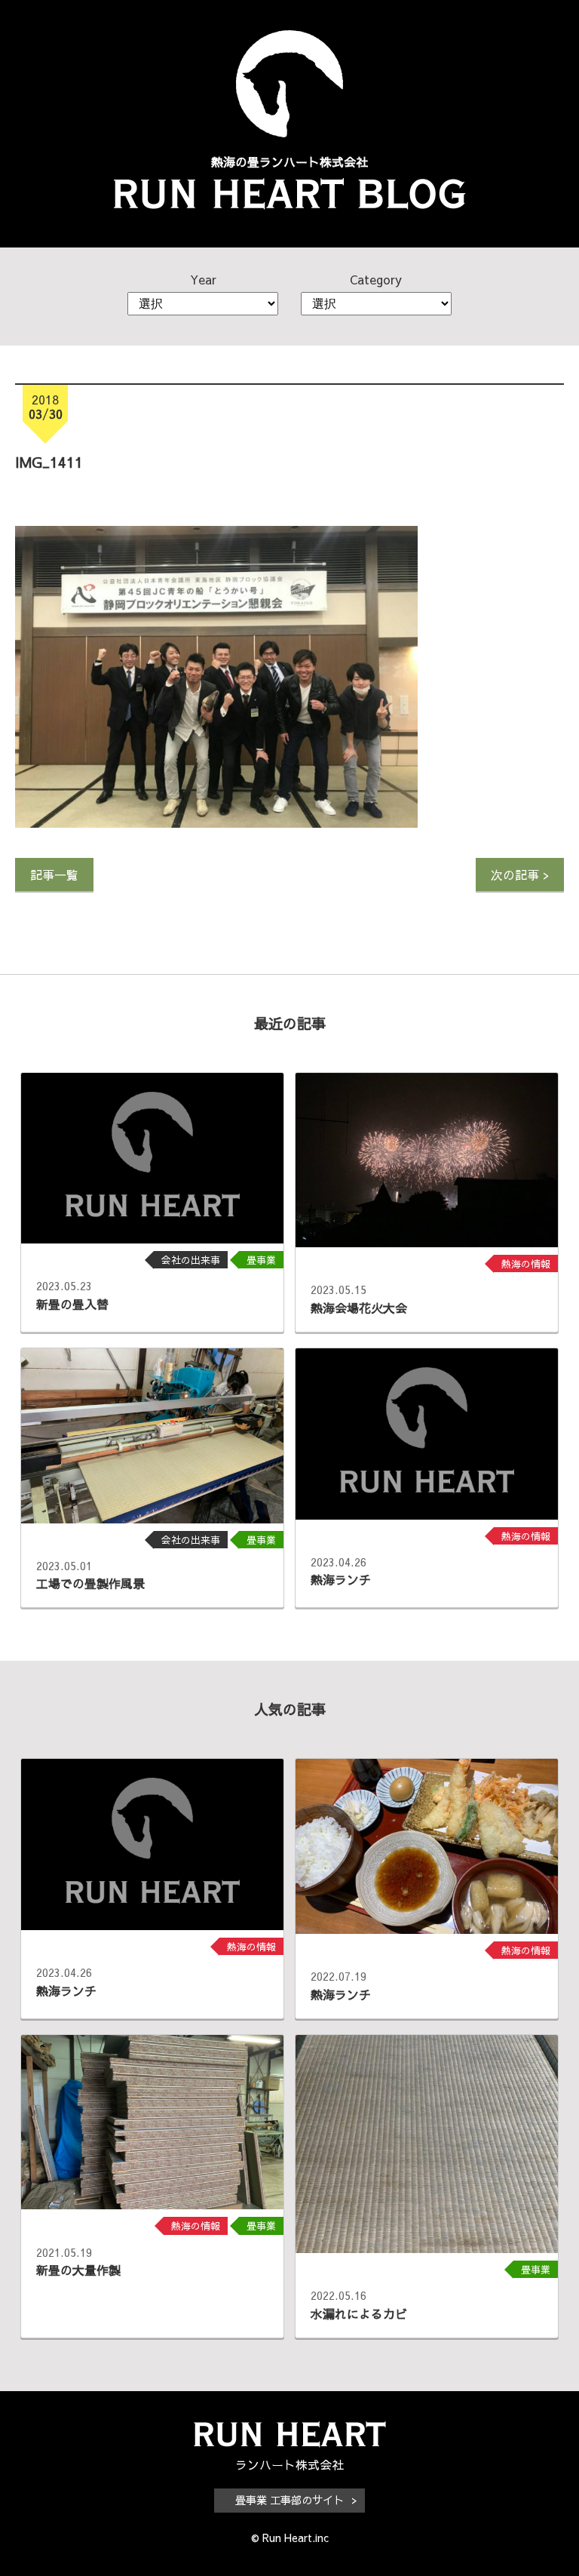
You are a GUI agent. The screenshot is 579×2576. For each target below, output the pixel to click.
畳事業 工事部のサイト (289, 2500)
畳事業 (261, 1260)
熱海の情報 (526, 1263)
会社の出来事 (191, 1260)
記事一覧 (54, 875)
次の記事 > (520, 875)
